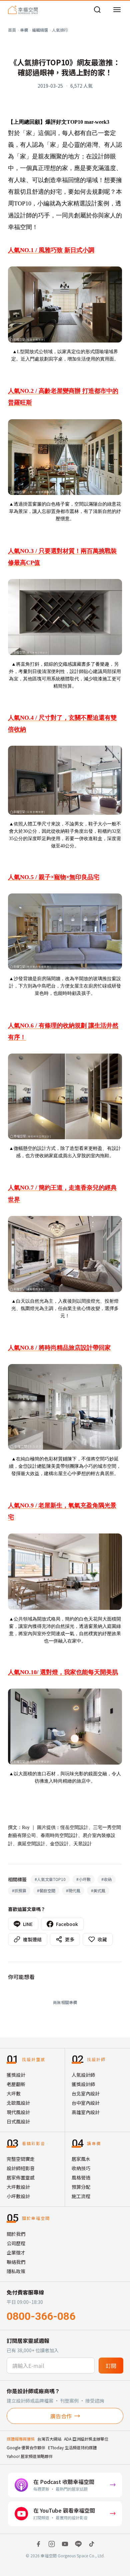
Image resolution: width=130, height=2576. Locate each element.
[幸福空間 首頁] (23, 10)
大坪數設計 (18, 2187)
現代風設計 (18, 2112)
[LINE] (78, 2544)
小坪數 (83, 1879)
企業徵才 (16, 2252)
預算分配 (81, 2187)
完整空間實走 (21, 2159)
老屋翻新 (16, 2084)
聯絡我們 (16, 2262)
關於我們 (16, 2234)
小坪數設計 (18, 2196)
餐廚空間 (46, 1890)
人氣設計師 (83, 2075)
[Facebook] (38, 2544)
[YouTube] (65, 2544)
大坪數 (14, 2093)
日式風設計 (18, 2121)
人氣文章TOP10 (50, 1879)
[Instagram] (52, 2544)
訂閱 (111, 2366)
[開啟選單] (117, 10)
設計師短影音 (21, 2168)
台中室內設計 (86, 2103)
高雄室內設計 (86, 2112)
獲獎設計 (16, 2075)
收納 (106, 1879)
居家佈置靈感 (21, 2177)
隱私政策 (16, 2271)
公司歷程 (16, 2243)
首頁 (12, 30)
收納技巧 (81, 2168)
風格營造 (81, 2177)
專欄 (24, 30)
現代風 (73, 1890)
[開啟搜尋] (97, 10)
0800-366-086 (41, 2316)
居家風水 (81, 2159)
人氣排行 (60, 30)
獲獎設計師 (83, 2084)
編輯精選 (40, 30)
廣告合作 (61, 2416)
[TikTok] (92, 2544)
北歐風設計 (18, 2103)
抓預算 (19, 1890)
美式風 (98, 1890)
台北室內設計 (86, 2093)
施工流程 (81, 2196)
